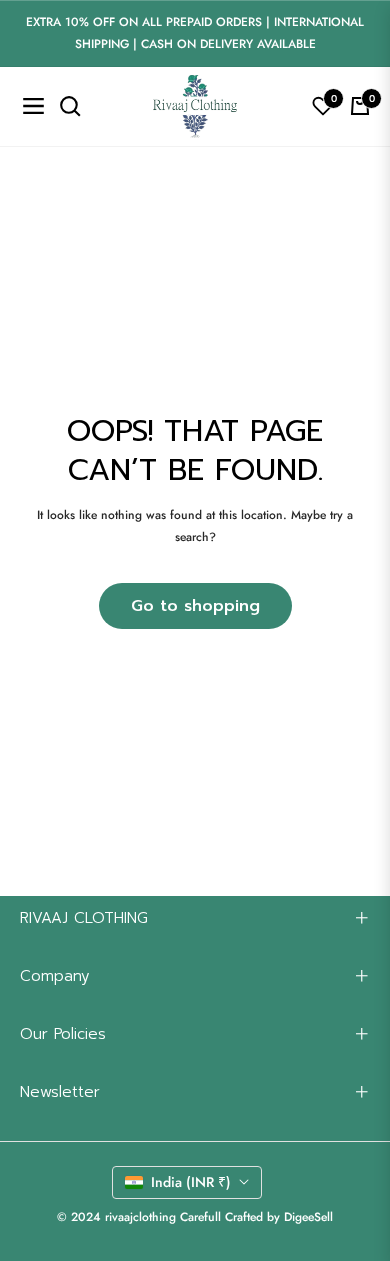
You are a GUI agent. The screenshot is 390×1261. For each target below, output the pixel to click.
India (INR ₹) (191, 1182)
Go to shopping (195, 606)
